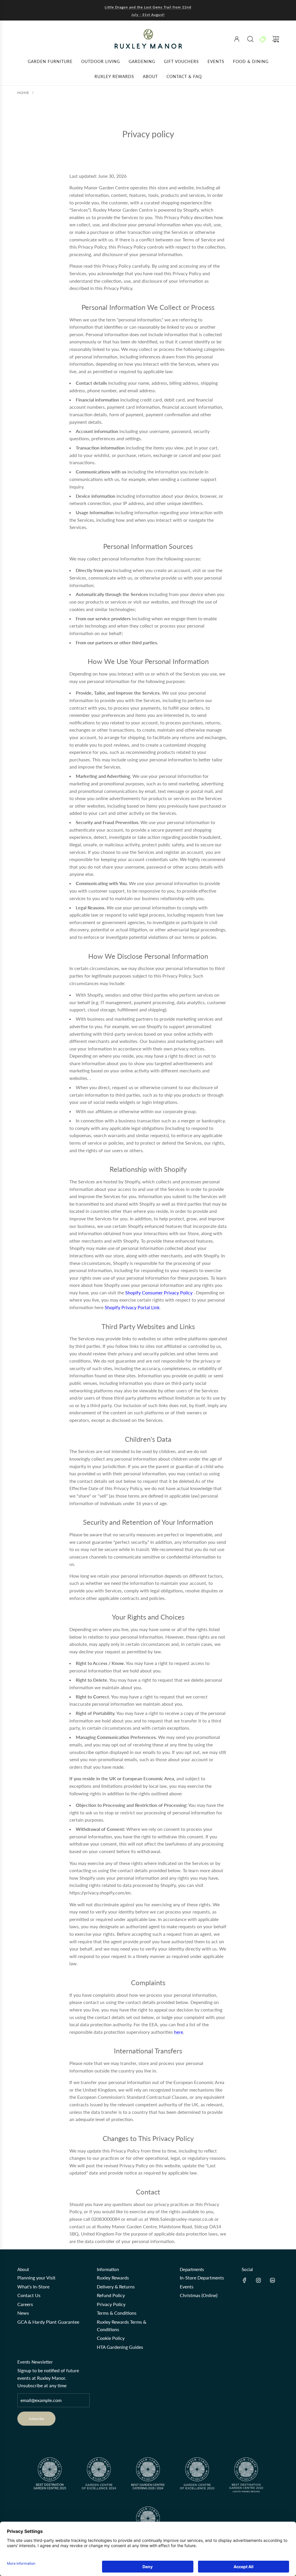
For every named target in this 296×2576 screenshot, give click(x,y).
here (178, 2032)
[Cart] (276, 39)
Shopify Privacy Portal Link (132, 1307)
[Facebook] (245, 2280)
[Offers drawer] (263, 39)
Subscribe (36, 2419)
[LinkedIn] (272, 2280)
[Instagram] (258, 2280)
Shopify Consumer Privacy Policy (159, 1292)
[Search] (250, 39)
